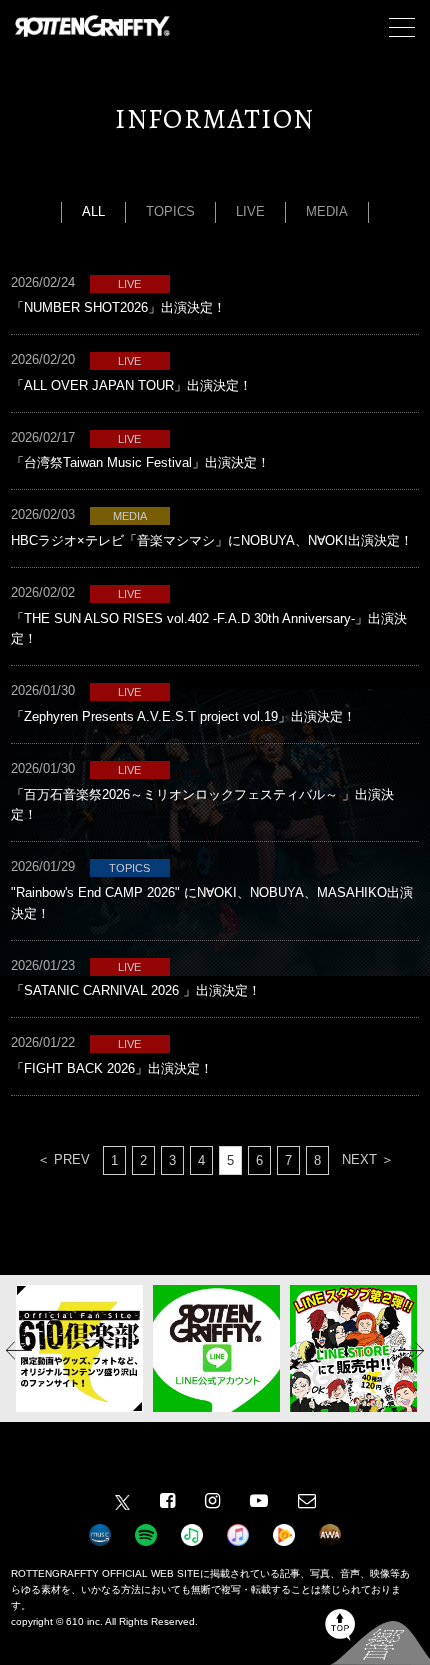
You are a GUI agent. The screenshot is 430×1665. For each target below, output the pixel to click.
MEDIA (327, 211)
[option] (79, 1348)
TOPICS (170, 211)
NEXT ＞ (368, 1159)
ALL (93, 211)
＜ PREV (63, 1159)
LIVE (250, 211)
